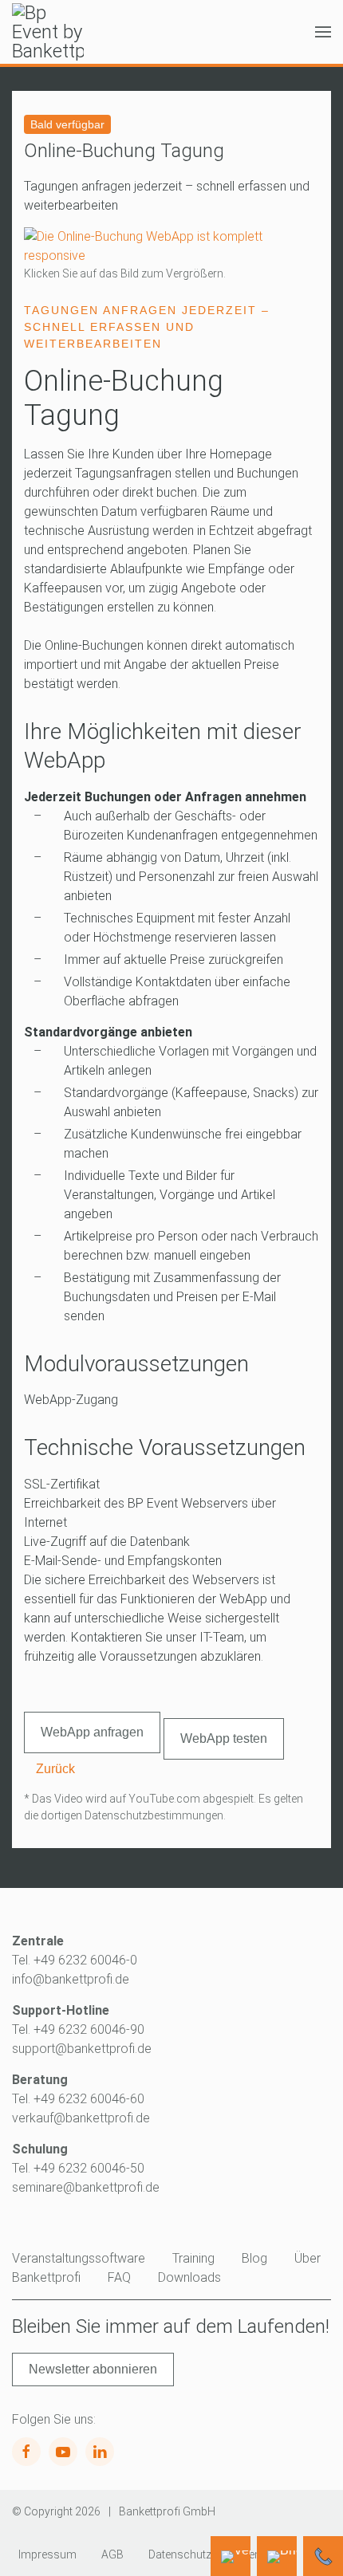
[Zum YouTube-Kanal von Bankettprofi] (63, 2452)
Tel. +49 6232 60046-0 (75, 1960)
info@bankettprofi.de (71, 1979)
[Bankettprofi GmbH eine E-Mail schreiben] (277, 2556)
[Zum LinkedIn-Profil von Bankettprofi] (100, 2452)
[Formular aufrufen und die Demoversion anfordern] (231, 2556)
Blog (254, 2258)
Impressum (47, 2554)
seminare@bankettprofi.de (86, 2187)
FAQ (119, 2277)
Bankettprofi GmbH (167, 2511)
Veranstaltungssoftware (79, 2258)
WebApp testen (224, 1738)
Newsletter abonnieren (93, 2369)
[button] (323, 32)
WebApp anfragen (92, 1732)
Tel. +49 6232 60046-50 (78, 2168)
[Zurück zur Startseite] (48, 32)
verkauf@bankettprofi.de (81, 2118)
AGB (112, 2554)
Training (193, 2258)
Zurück (55, 1769)
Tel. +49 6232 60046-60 (78, 2099)
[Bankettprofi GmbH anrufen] (323, 2556)
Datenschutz (180, 2554)
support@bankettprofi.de (82, 2049)
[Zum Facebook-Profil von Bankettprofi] (26, 2452)
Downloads (189, 2277)
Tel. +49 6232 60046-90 (78, 2029)
